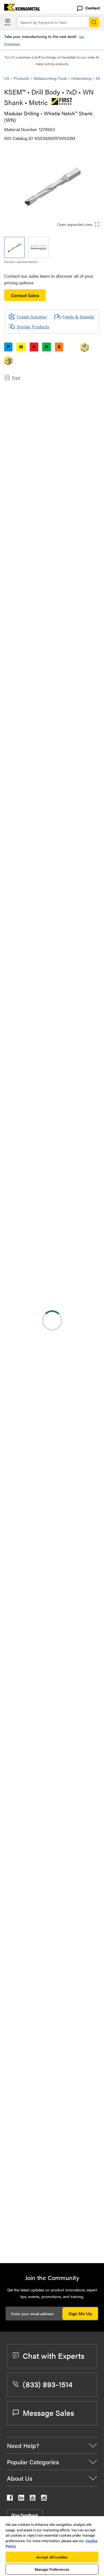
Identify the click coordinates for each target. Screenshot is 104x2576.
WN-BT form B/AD (67, 1484)
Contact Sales (25, 295)
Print (16, 377)
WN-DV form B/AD (68, 1618)
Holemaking (81, 78)
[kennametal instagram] (44, 2499)
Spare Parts (26, 423)
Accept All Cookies (52, 2557)
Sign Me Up (80, 2313)
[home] (20, 9)
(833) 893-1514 (48, 2384)
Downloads (26, 403)
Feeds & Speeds (78, 317)
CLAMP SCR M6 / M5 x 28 (75, 2238)
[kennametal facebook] (10, 2499)
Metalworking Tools (50, 78)
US (7, 78)
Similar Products (33, 327)
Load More (52, 1751)
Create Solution (28, 832)
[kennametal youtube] (33, 2499)
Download (75, 1261)
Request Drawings (21, 1306)
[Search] (94, 22)
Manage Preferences (52, 2569)
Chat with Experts (54, 2355)
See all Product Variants (70, 646)
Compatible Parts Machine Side (45, 409)
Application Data (31, 396)
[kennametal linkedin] (21, 2499)
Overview (24, 390)
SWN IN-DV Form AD (70, 1518)
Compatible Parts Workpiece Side (47, 416)
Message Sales (48, 2412)
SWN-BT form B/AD (69, 1451)
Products (21, 78)
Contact (93, 8)
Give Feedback (25, 2515)
